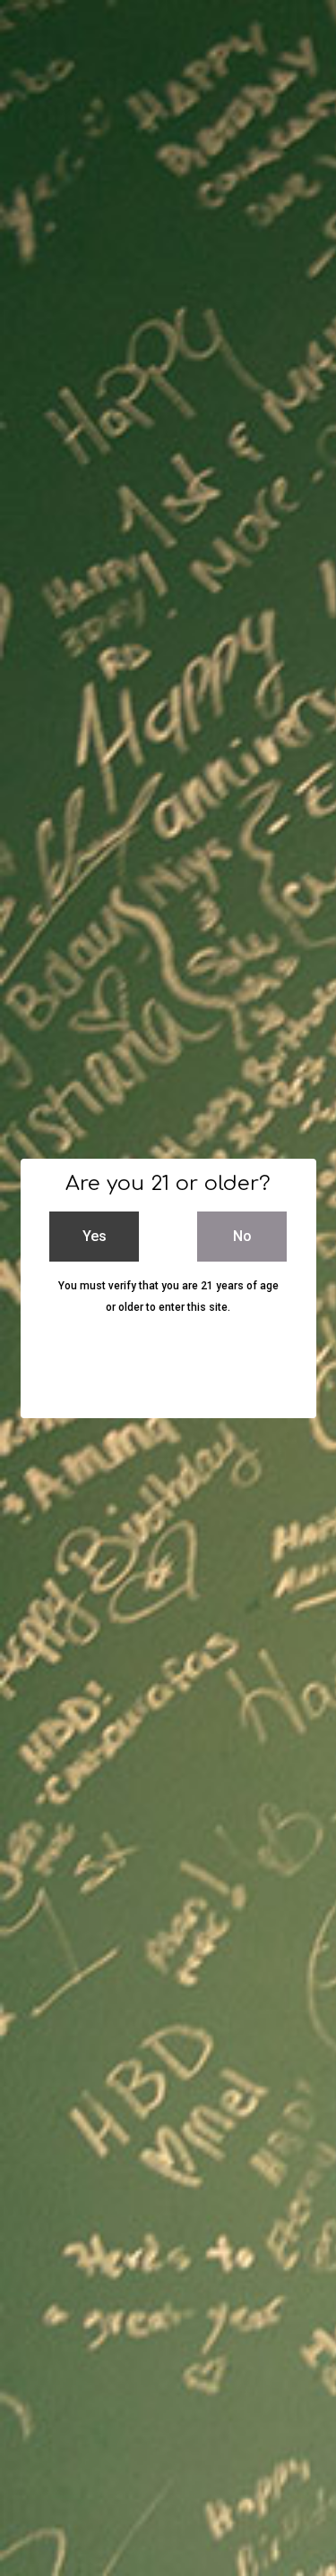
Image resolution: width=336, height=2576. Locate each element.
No (242, 1236)
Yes (95, 1236)
